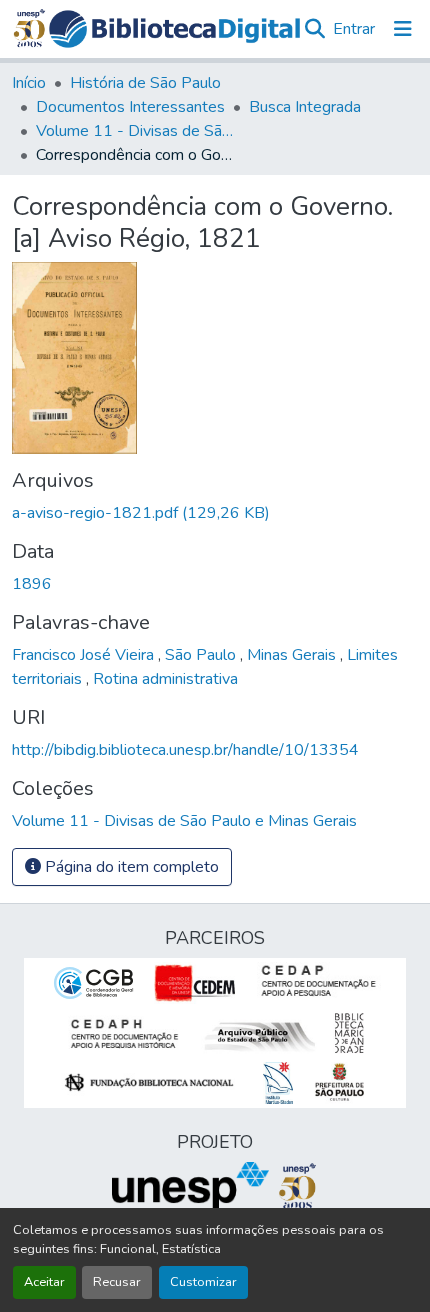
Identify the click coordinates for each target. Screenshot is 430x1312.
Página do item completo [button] (130, 867)
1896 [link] (32, 584)
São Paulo (202, 655)
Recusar (117, 1282)
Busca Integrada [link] (305, 107)
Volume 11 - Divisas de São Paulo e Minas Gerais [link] (136, 131)
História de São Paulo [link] (145, 83)
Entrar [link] (354, 29)
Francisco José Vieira (85, 655)
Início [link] (29, 83)
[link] (215, 513)
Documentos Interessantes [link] (130, 107)
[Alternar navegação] (403, 29)
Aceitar (44, 1282)
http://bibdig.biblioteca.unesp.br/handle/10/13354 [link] (185, 750)
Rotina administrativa (165, 679)
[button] (175, 29)
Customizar (203, 1282)
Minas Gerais (293, 655)
